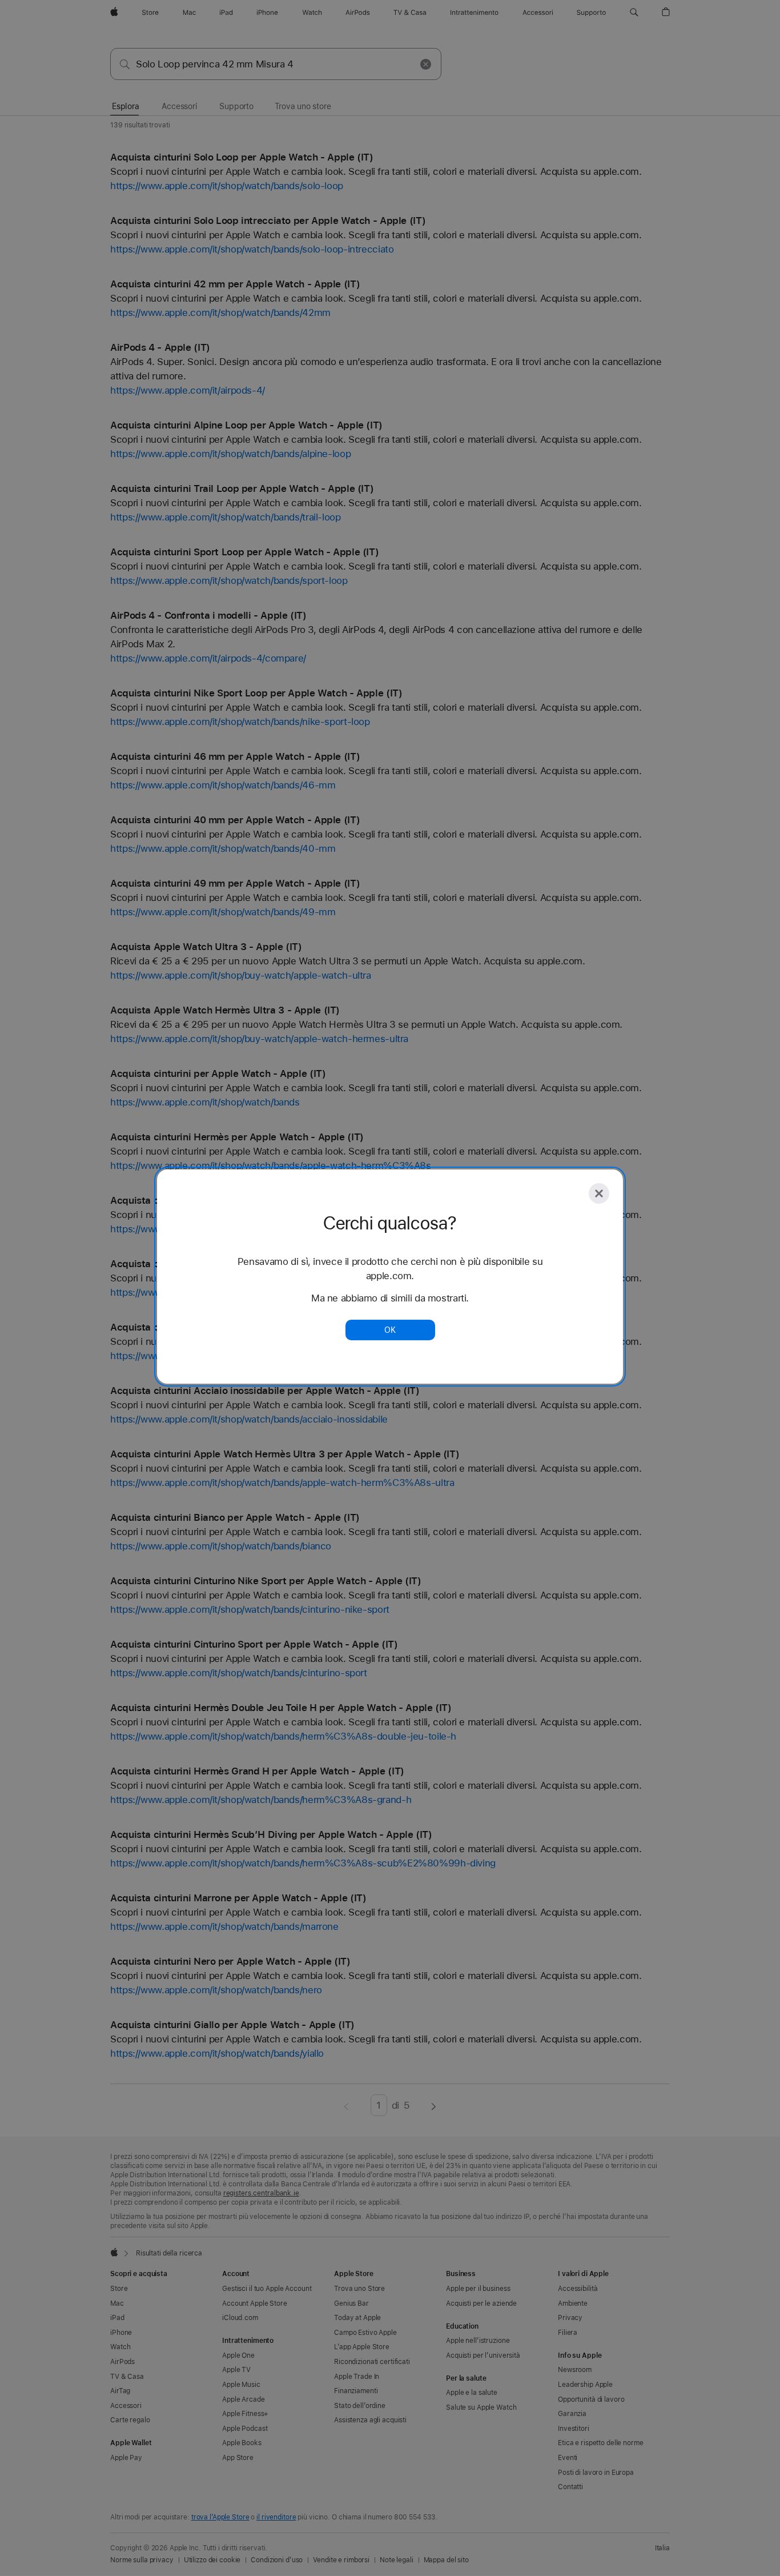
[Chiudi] (599, 1193)
